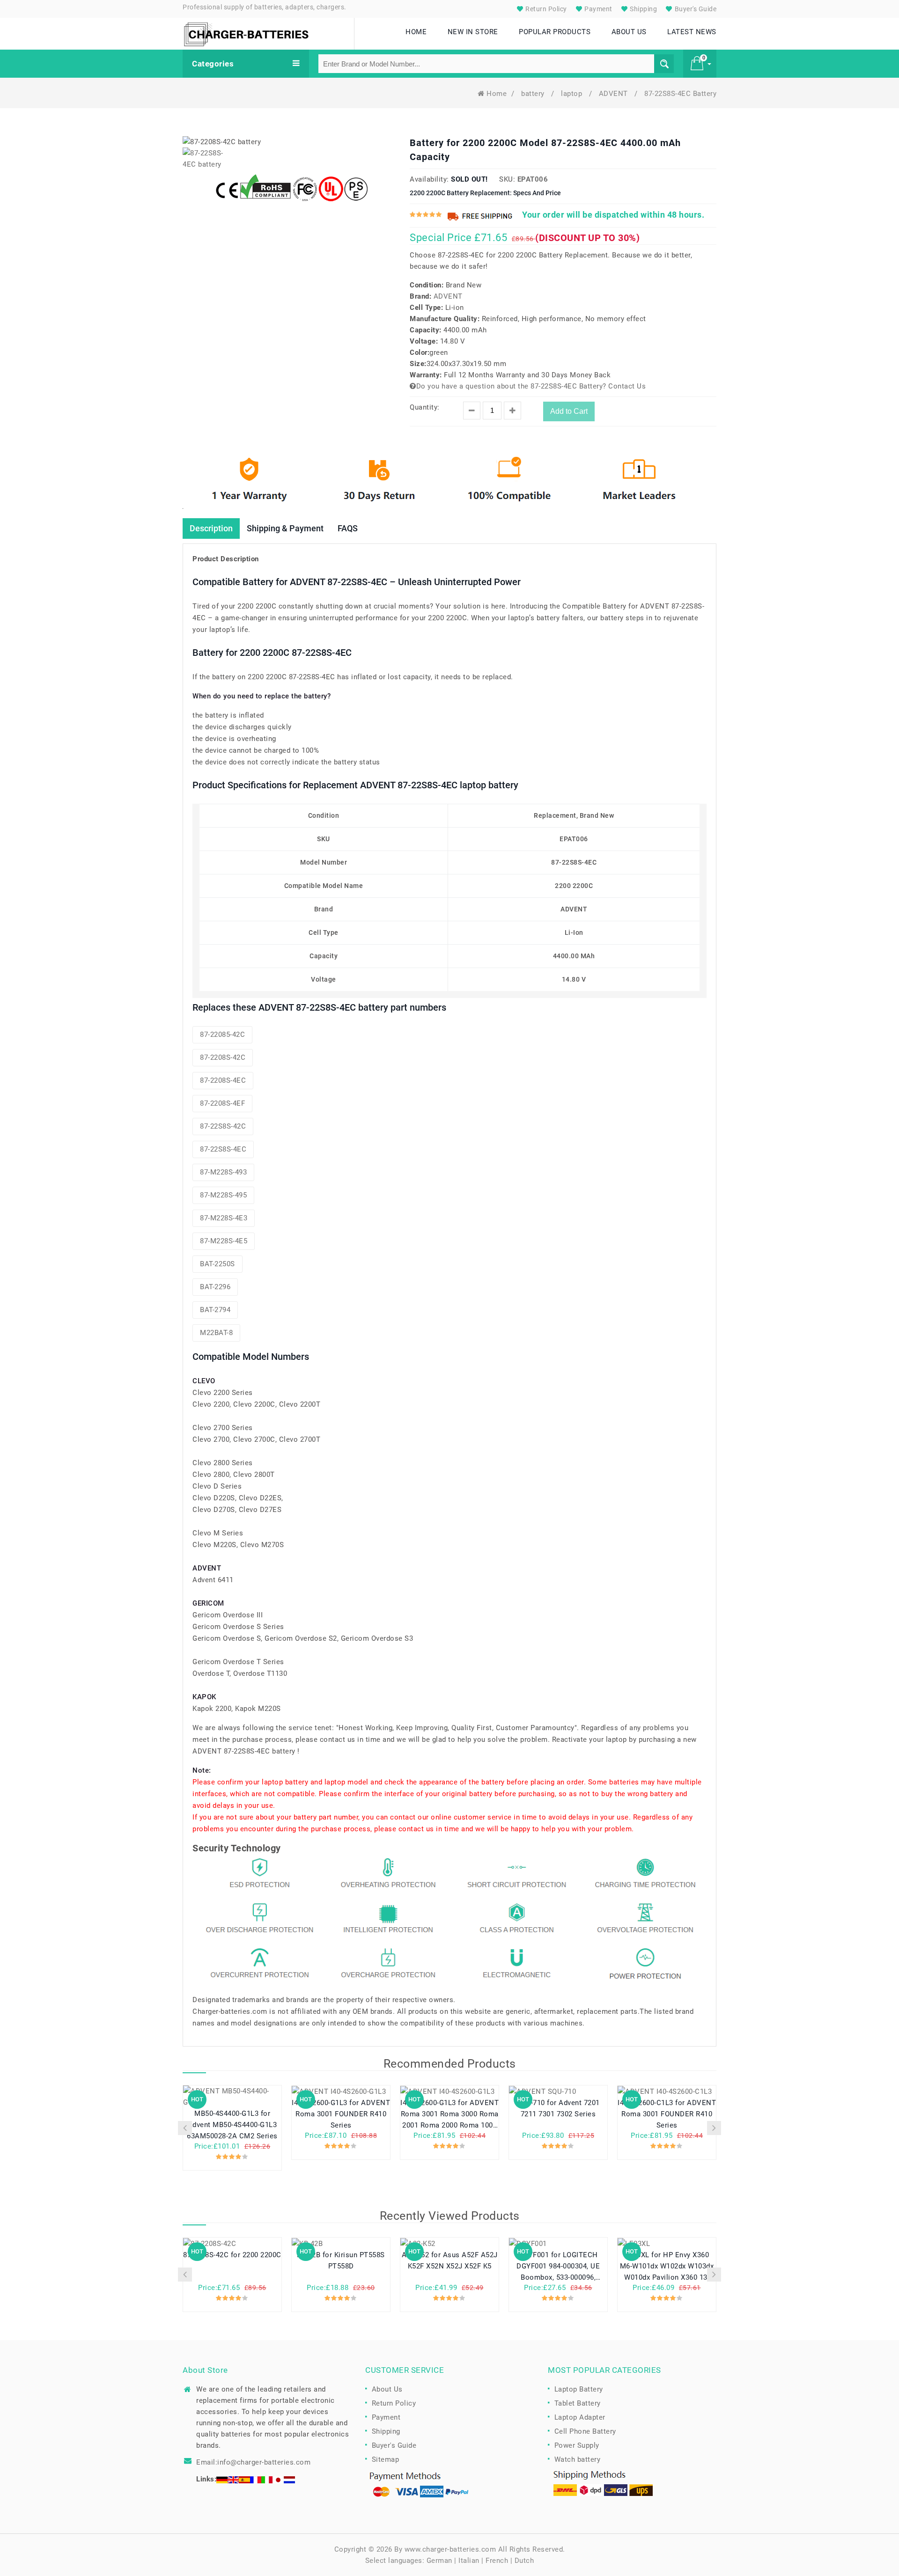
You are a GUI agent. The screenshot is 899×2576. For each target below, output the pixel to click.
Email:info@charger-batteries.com (253, 2462)
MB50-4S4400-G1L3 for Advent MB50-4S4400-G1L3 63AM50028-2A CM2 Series (232, 2125)
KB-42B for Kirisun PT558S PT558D (341, 2260)
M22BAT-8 (216, 1333)
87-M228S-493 (223, 1172)
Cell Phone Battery (585, 2431)
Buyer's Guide (695, 9)
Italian (469, 2561)
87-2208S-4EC (223, 1080)
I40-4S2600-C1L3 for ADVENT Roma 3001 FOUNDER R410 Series (667, 2114)
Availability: (429, 179)
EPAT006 (533, 179)
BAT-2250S (217, 1264)
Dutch (524, 2561)
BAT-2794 (215, 1310)
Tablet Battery (578, 2403)
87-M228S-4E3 (224, 1218)
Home (497, 94)
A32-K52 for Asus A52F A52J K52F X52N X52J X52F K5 (450, 2260)
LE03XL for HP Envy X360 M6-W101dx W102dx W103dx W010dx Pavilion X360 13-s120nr (667, 2266)
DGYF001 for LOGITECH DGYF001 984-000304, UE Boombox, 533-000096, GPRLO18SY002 (558, 2266)
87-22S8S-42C (223, 1126)
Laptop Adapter (580, 2417)
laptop (573, 94)
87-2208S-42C (223, 1057)
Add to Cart (569, 411)
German (439, 2561)
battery (534, 94)
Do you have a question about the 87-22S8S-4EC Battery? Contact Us (531, 386)
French (497, 2561)
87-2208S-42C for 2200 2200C (232, 2255)
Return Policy (545, 9)
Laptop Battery (579, 2389)
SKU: (507, 179)
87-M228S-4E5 (224, 1241)
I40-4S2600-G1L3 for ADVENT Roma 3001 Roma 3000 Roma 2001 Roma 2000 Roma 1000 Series (449, 2114)
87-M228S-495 (223, 1195)
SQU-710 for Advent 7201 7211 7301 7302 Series (558, 2108)
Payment (598, 9)
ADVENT (615, 94)
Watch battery (578, 2459)
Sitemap (386, 2459)
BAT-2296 (215, 1287)
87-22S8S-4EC (223, 1149)
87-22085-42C (222, 1035)
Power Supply (577, 2445)
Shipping (643, 9)
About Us (387, 2389)
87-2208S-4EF (222, 1103)
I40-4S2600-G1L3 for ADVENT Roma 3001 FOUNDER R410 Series (341, 2114)
